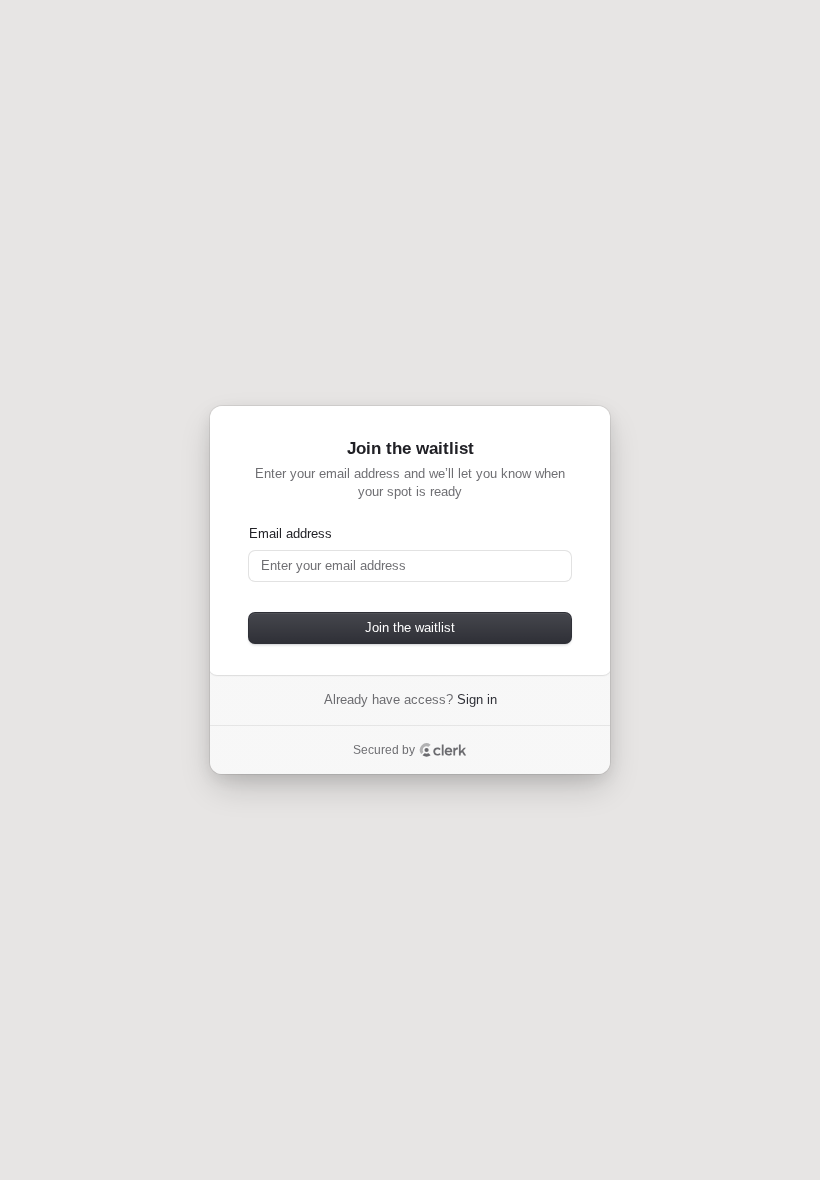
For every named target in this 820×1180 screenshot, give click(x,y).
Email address (290, 533)
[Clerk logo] (443, 750)
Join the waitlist (410, 627)
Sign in (477, 699)
